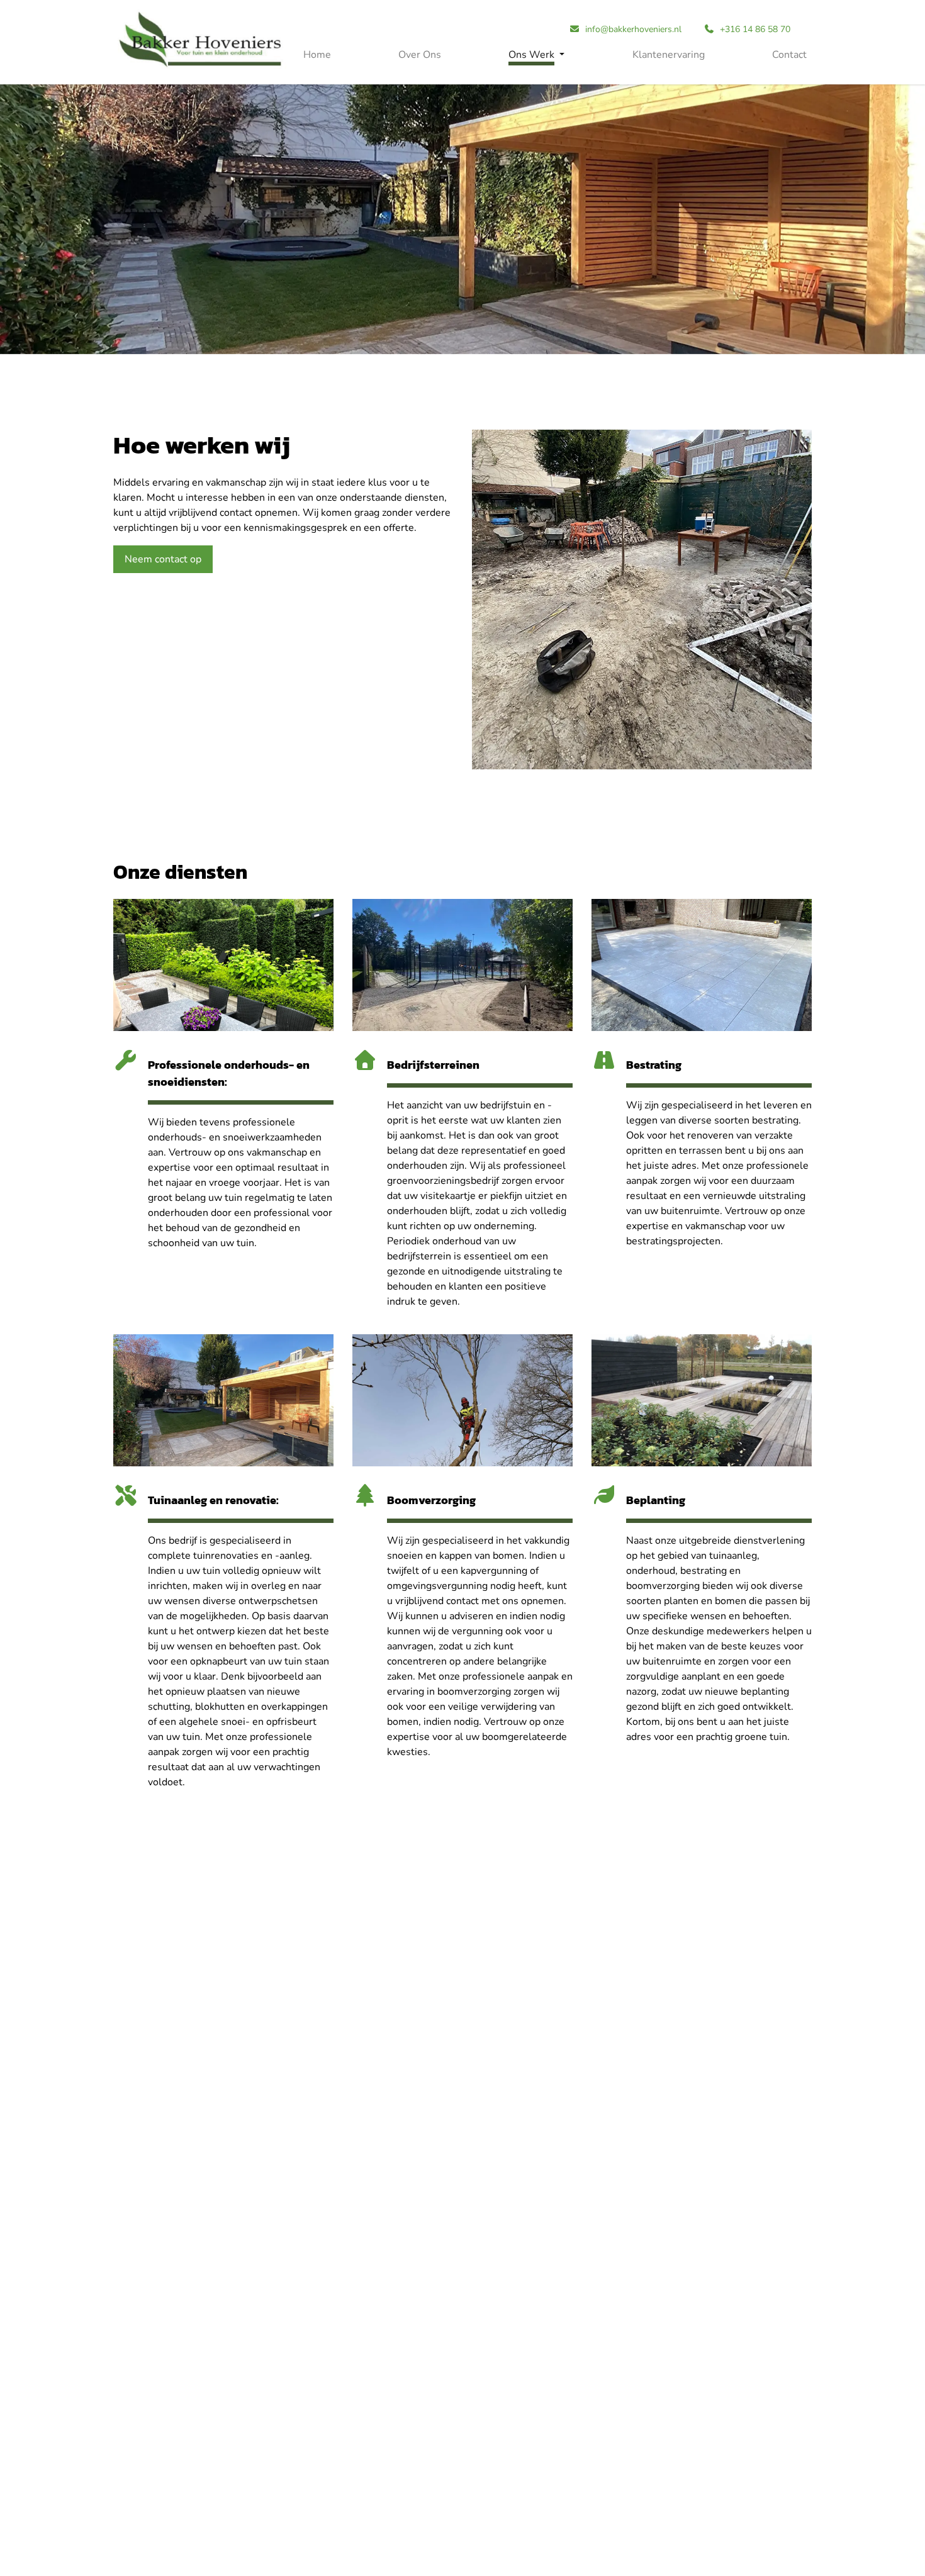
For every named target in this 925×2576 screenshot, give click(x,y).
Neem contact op (163, 559)
